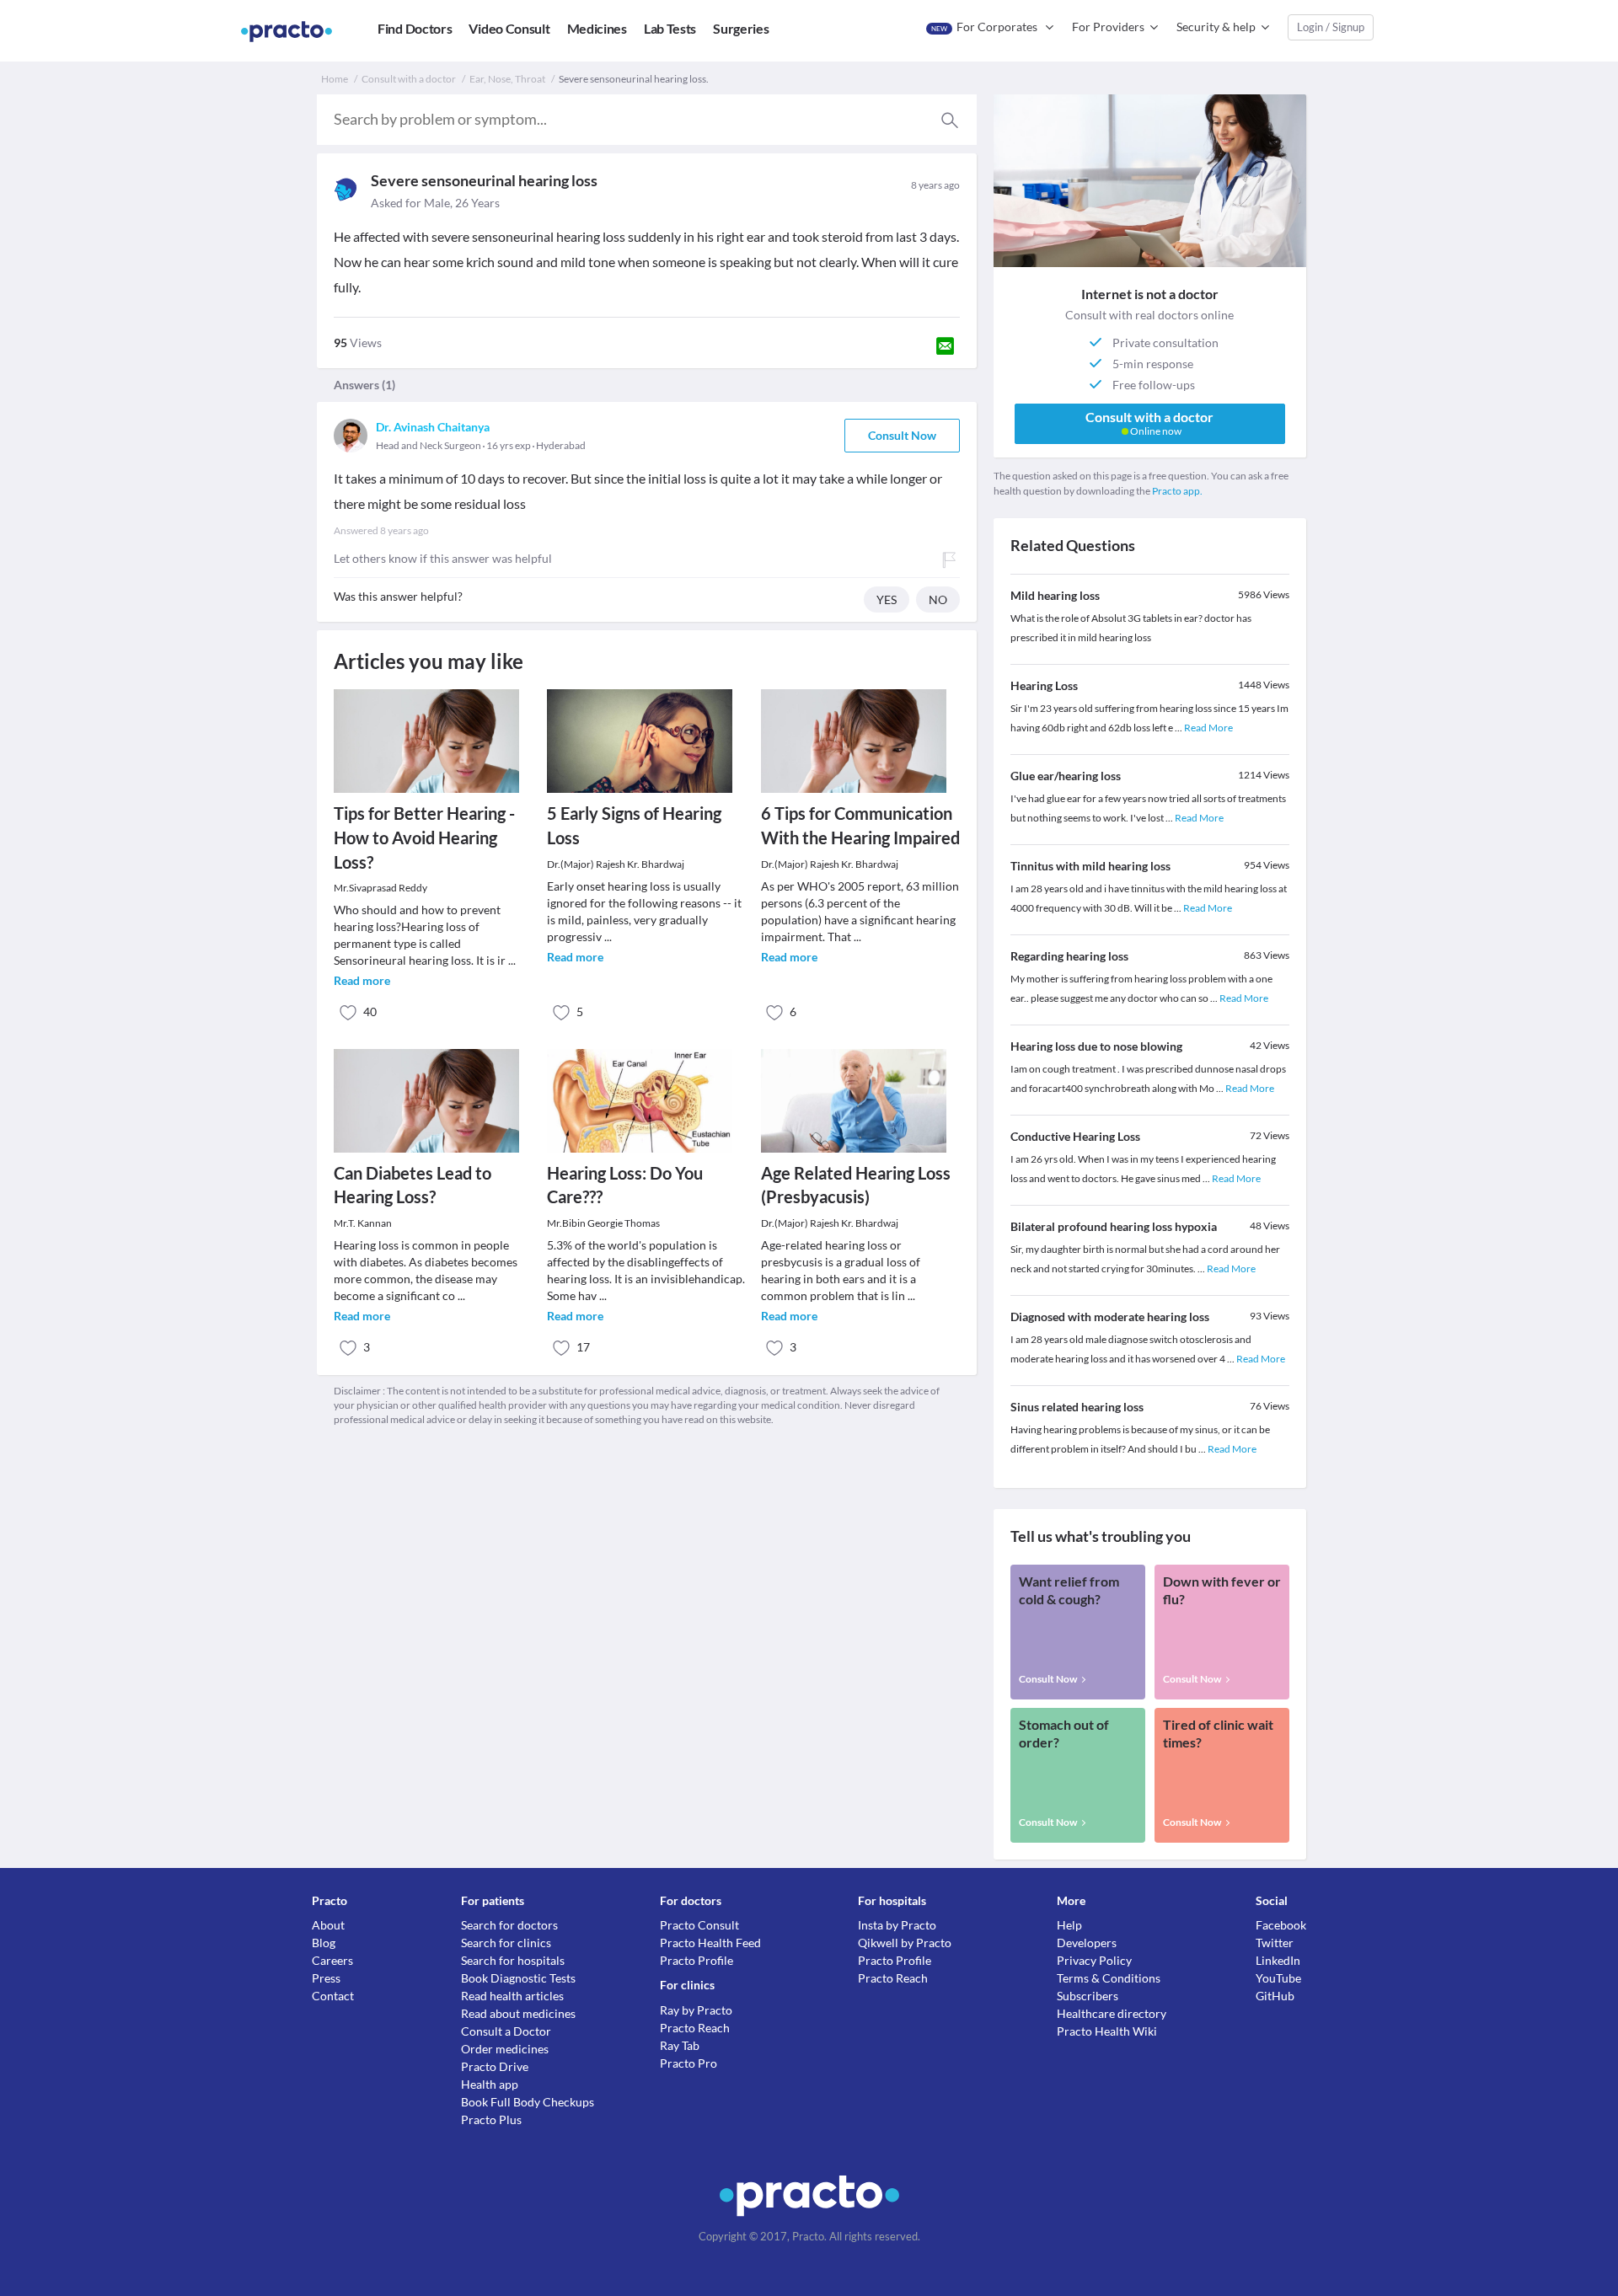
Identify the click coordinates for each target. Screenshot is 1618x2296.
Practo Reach (695, 2028)
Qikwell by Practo (905, 1943)
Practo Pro (688, 2063)
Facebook (1281, 1925)
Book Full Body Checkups (528, 2102)
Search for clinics (506, 1943)
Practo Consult (699, 1925)
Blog (324, 1943)
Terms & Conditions (1109, 1978)
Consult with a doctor (409, 79)
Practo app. (1177, 491)
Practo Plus (491, 2119)
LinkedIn (1278, 1960)
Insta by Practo (897, 1925)
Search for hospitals (513, 1960)
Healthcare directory (1112, 2013)
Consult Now (902, 435)
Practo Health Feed (710, 1943)
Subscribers (1088, 1996)
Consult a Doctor (506, 2031)
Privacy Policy (1094, 1960)
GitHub (1275, 1996)
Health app (490, 2084)
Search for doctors (509, 1925)
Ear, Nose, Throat (507, 79)
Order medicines (505, 2049)
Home (335, 79)
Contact (333, 1996)
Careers (332, 1960)
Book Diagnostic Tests (518, 1978)
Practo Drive (495, 2066)
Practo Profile (696, 1960)
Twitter (1275, 1943)
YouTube (1278, 1978)
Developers (1087, 1943)
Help (1069, 1925)
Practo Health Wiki (1107, 2031)
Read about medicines (518, 2013)
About (328, 1925)
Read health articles (512, 1996)
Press (326, 1978)
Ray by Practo (696, 2010)
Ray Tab (680, 2045)
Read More (1208, 728)
